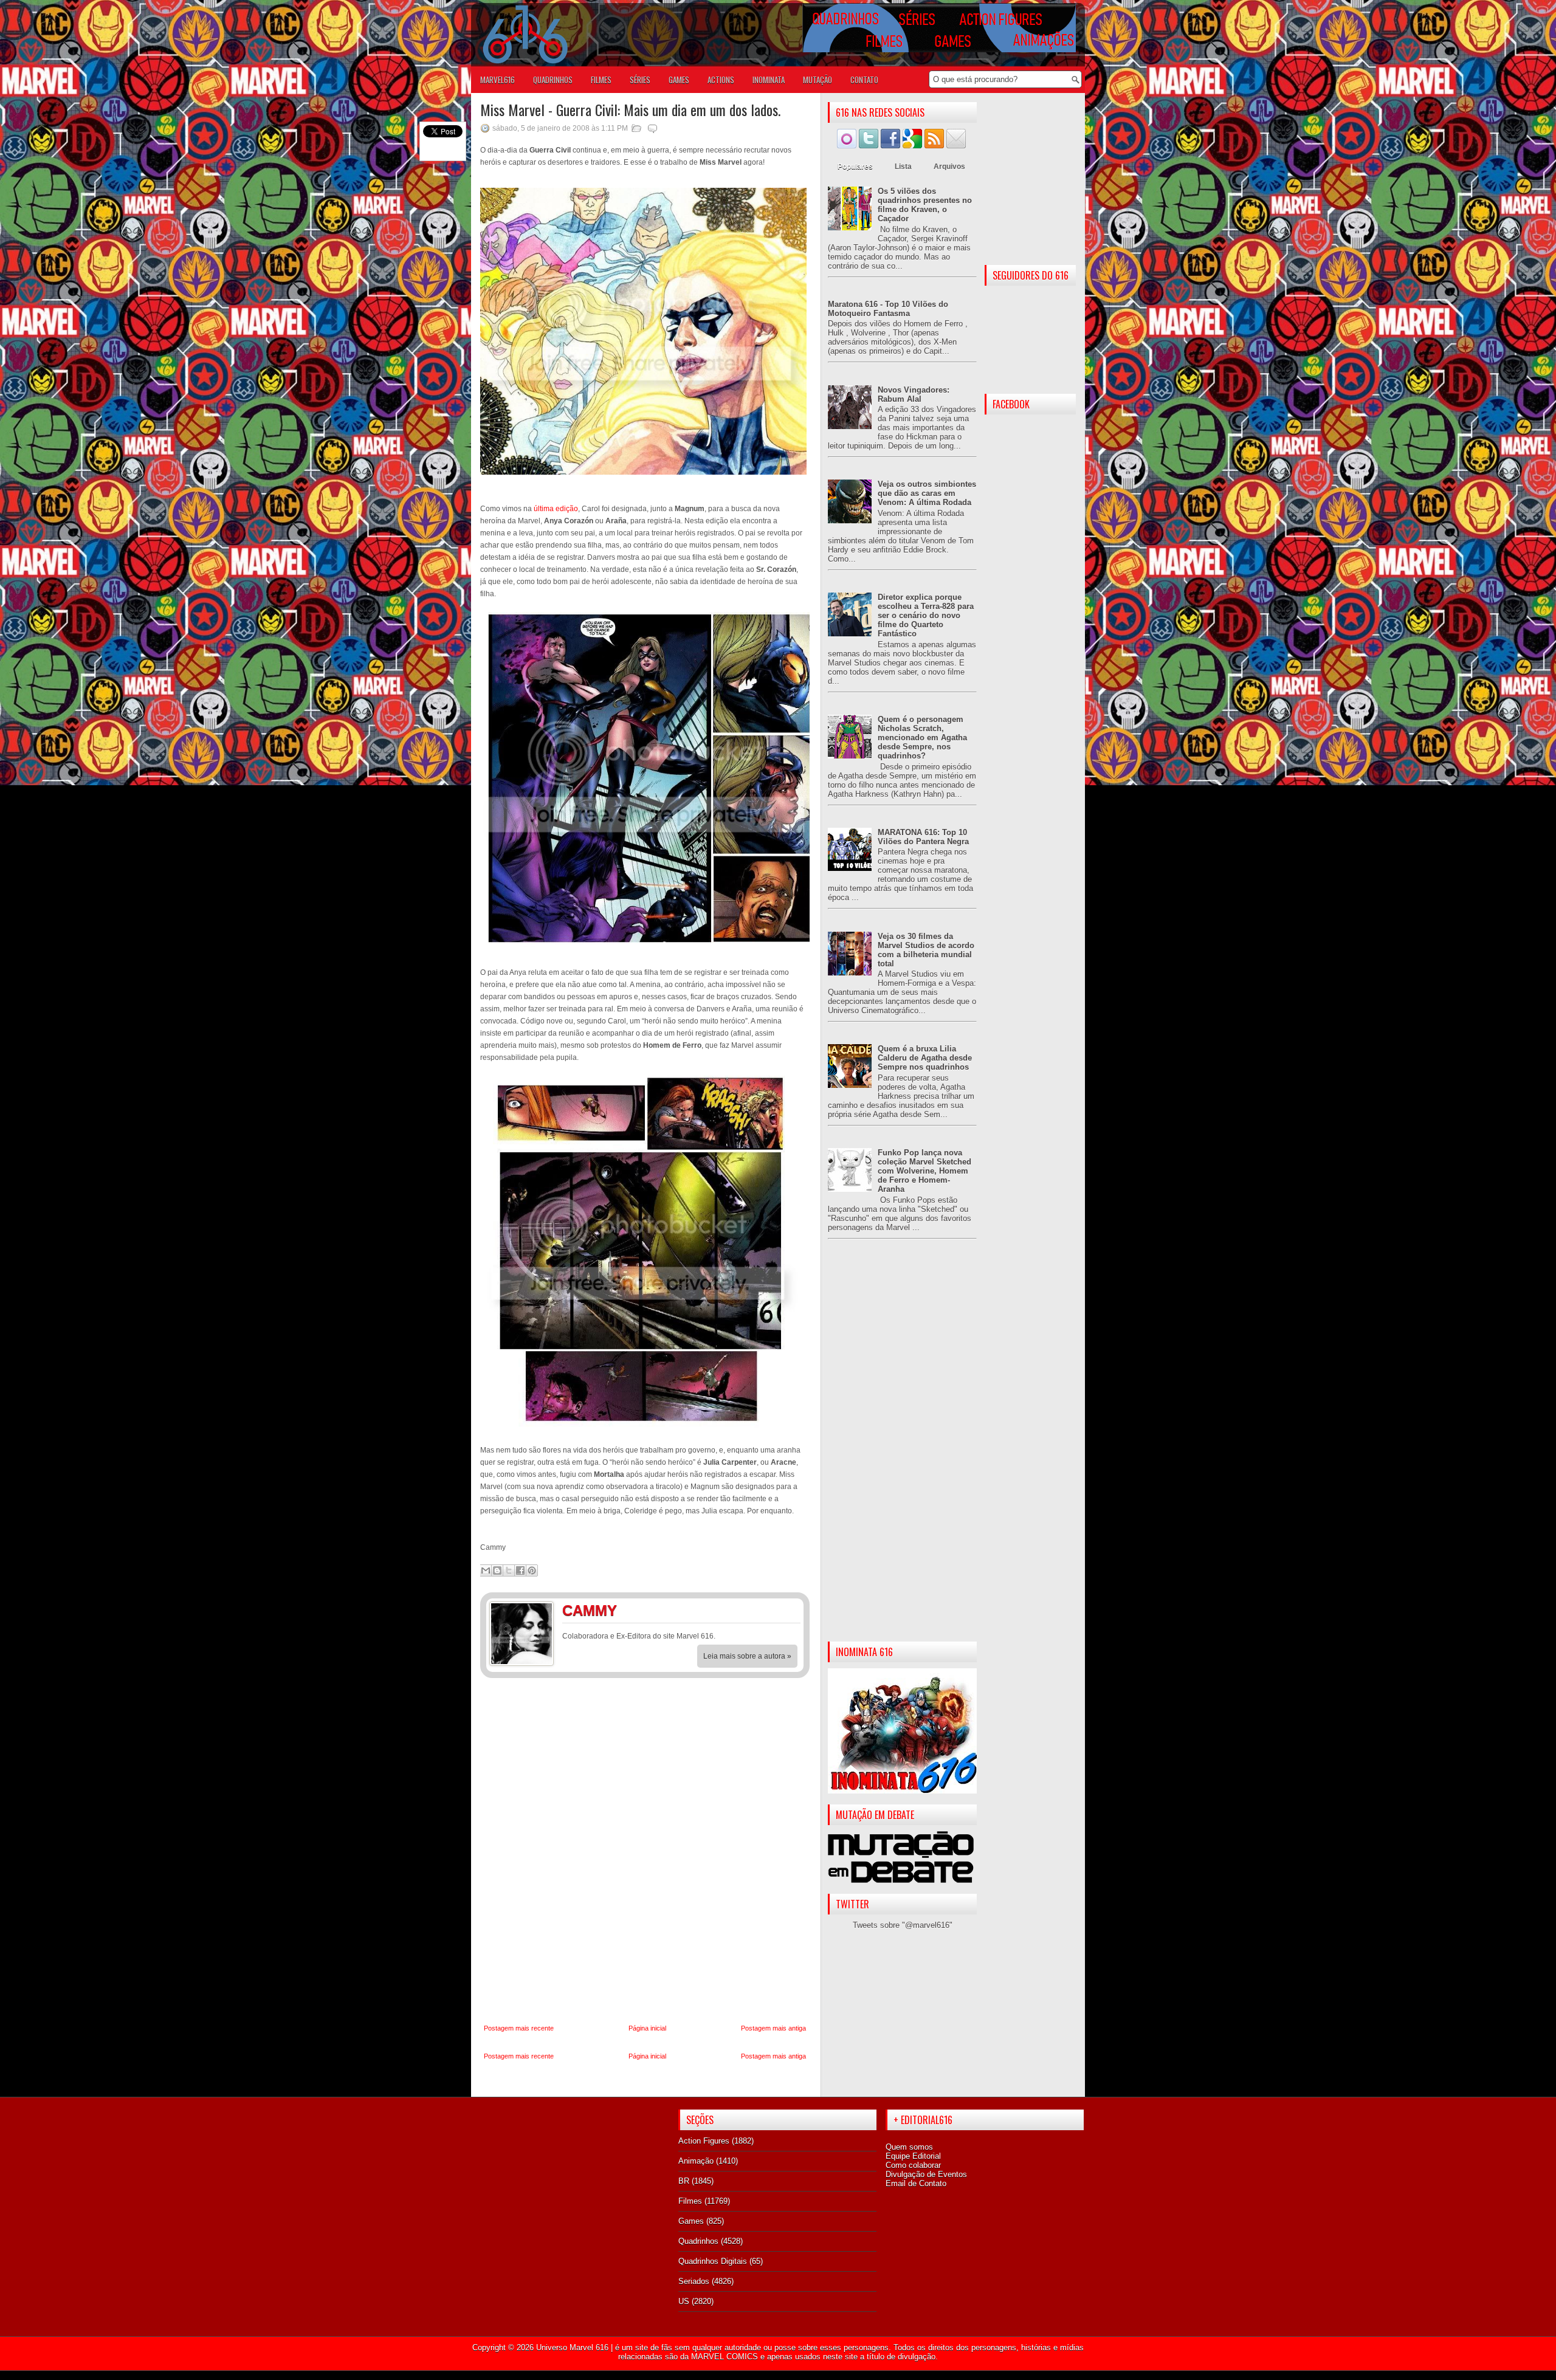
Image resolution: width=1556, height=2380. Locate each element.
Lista (903, 167)
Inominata (769, 80)
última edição (556, 509)
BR (684, 2181)
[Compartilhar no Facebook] (520, 1570)
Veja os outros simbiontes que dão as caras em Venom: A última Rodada (927, 493)
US (684, 2301)
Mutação (818, 80)
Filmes (690, 2201)
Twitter (787, 1612)
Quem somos (909, 2147)
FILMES (601, 80)
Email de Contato (916, 2183)
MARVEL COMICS (725, 2357)
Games (691, 2221)
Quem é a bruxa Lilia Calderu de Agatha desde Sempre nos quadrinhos (925, 1058)
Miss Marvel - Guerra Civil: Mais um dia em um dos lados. (630, 109)
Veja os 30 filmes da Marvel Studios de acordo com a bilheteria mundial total (926, 950)
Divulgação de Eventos (926, 2174)
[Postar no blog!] (497, 1570)
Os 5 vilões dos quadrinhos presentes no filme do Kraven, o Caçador (925, 205)
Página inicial (647, 2028)
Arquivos (949, 167)
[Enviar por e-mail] (486, 1570)
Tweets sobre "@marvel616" (903, 1925)
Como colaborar (913, 2165)
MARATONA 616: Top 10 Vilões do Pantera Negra (923, 837)
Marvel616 (497, 80)
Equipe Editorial (913, 2156)
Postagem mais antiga (773, 2028)
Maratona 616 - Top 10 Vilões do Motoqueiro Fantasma (888, 309)
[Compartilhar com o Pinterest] (532, 1570)
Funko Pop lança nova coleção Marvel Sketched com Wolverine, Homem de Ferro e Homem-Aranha (924, 1171)
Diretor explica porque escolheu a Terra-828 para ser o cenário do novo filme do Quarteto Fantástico (926, 615)
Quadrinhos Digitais (713, 2261)
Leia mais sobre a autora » (747, 1656)
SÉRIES (640, 80)
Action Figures (704, 2141)
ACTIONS (721, 80)
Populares (855, 167)
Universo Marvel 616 (572, 2347)
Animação (696, 2161)
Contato (864, 80)
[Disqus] (645, 1851)
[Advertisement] (902, 1450)
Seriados (694, 2281)
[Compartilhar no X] (509, 1570)
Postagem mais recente (519, 2028)
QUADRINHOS (553, 80)
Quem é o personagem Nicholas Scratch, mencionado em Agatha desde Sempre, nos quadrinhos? (922, 738)
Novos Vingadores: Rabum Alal (914, 394)
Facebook (763, 1612)
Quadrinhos (698, 2241)
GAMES (679, 80)
